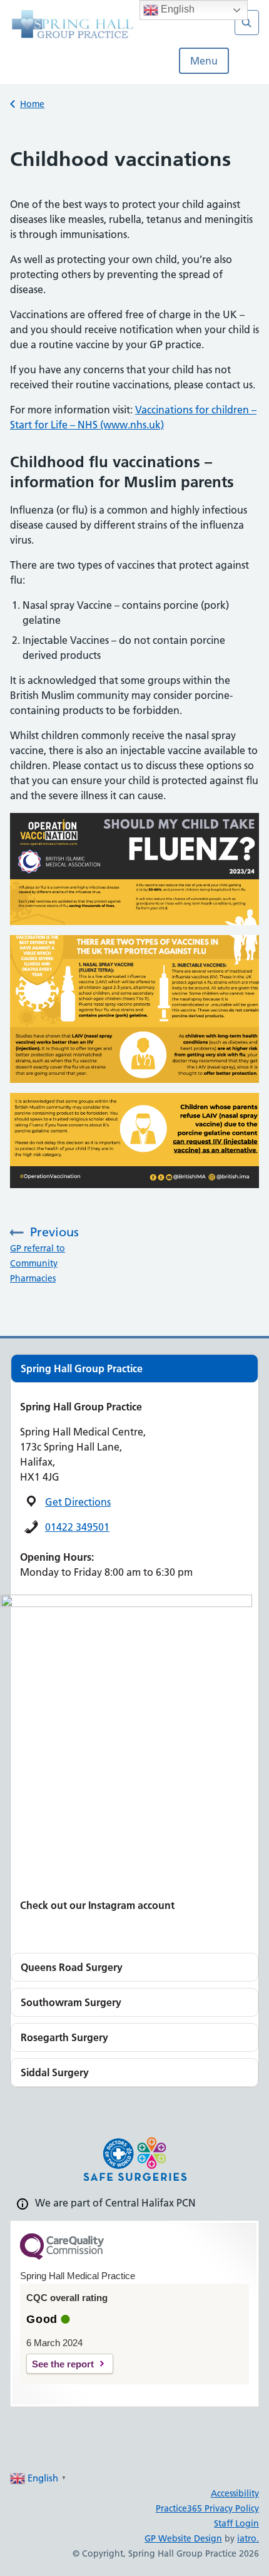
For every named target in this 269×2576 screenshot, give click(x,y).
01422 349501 (77, 1527)
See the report (63, 2364)
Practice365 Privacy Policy (207, 2508)
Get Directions (78, 1502)
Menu (204, 61)
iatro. (248, 2538)
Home (32, 104)
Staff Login (236, 2523)
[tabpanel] (134, 1368)
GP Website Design (183, 2538)
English (176, 9)
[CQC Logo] (62, 2257)
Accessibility (235, 2493)
